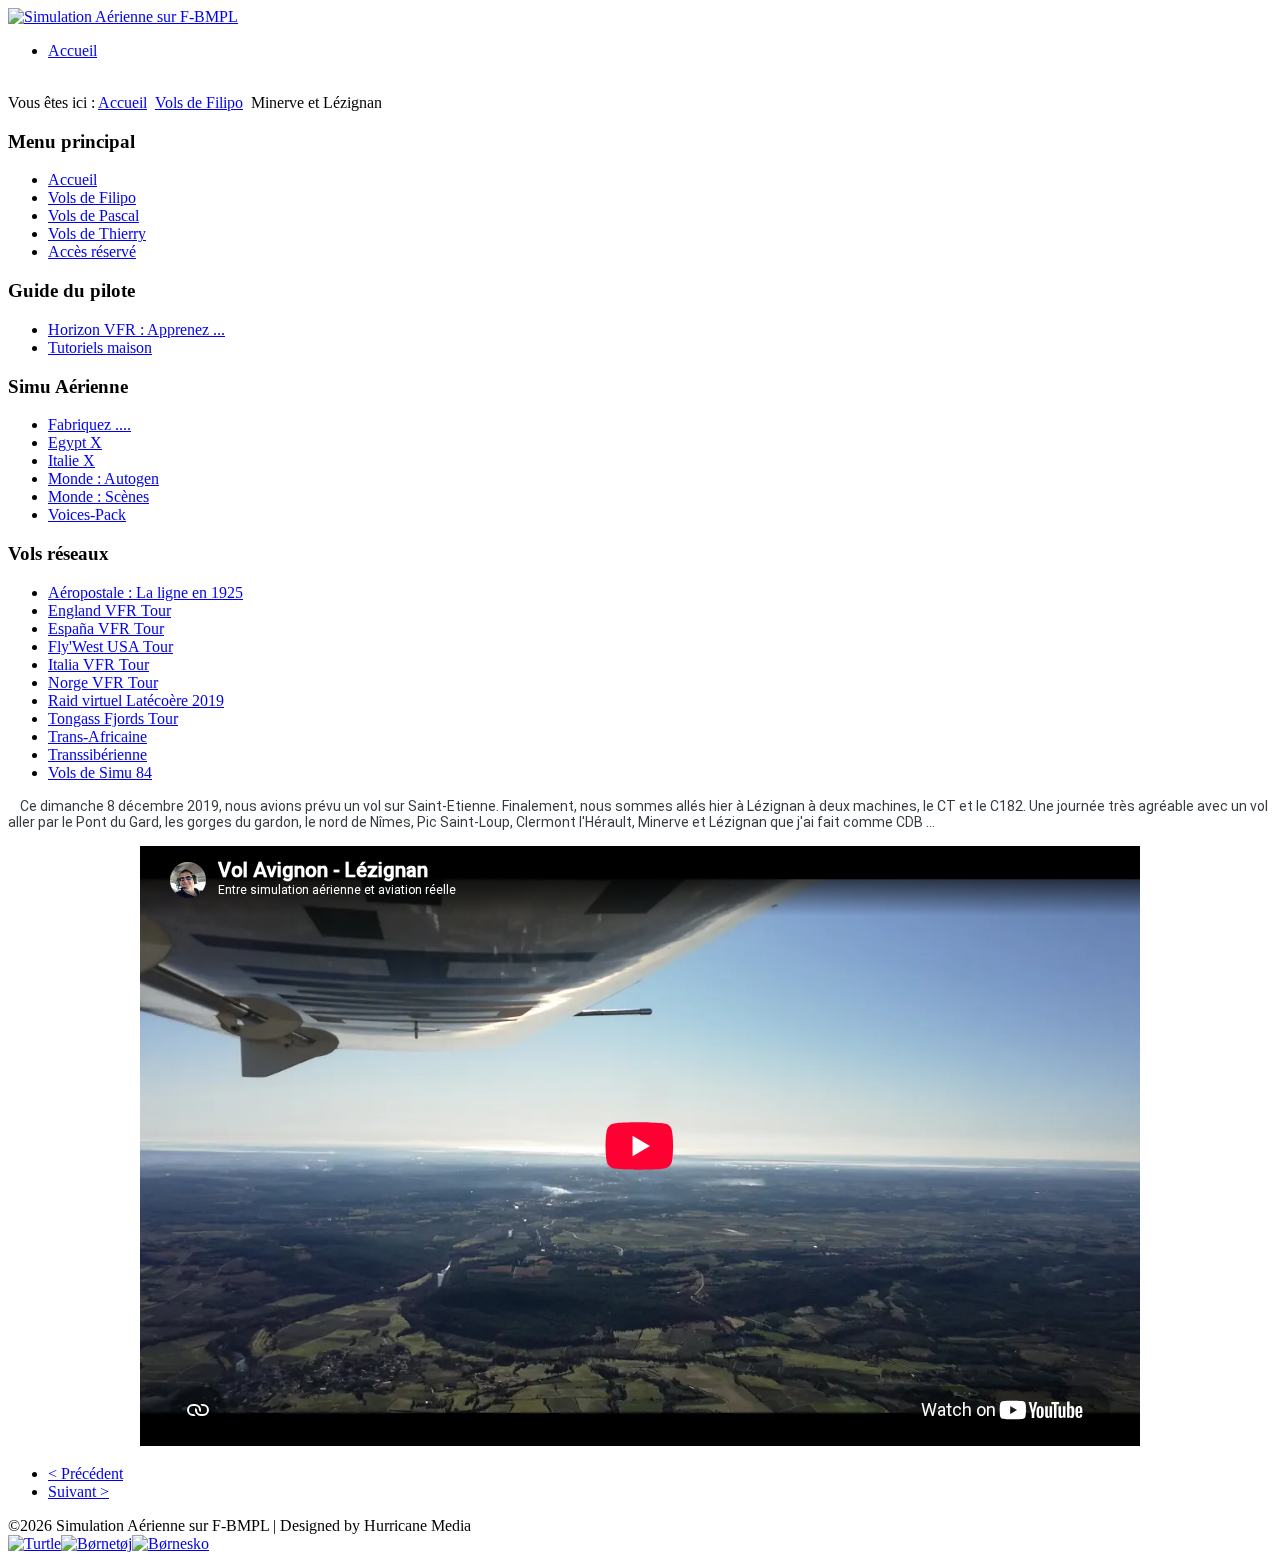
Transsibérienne (97, 754)
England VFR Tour (109, 610)
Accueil (72, 50)
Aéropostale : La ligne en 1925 (145, 592)
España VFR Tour (106, 628)
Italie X (71, 460)
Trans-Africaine (97, 736)
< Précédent (85, 1473)
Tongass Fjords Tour (113, 718)
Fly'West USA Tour (110, 646)
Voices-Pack (87, 514)
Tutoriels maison (100, 347)
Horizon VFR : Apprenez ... (136, 329)
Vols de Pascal (93, 215)
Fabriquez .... (89, 424)
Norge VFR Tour (103, 682)
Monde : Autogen (103, 478)
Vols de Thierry (97, 233)
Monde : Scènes (98, 496)
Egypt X (75, 442)
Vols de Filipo (199, 102)
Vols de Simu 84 (100, 772)
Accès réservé (92, 251)
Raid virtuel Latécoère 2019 (136, 700)
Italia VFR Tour (98, 664)
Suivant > (78, 1491)
